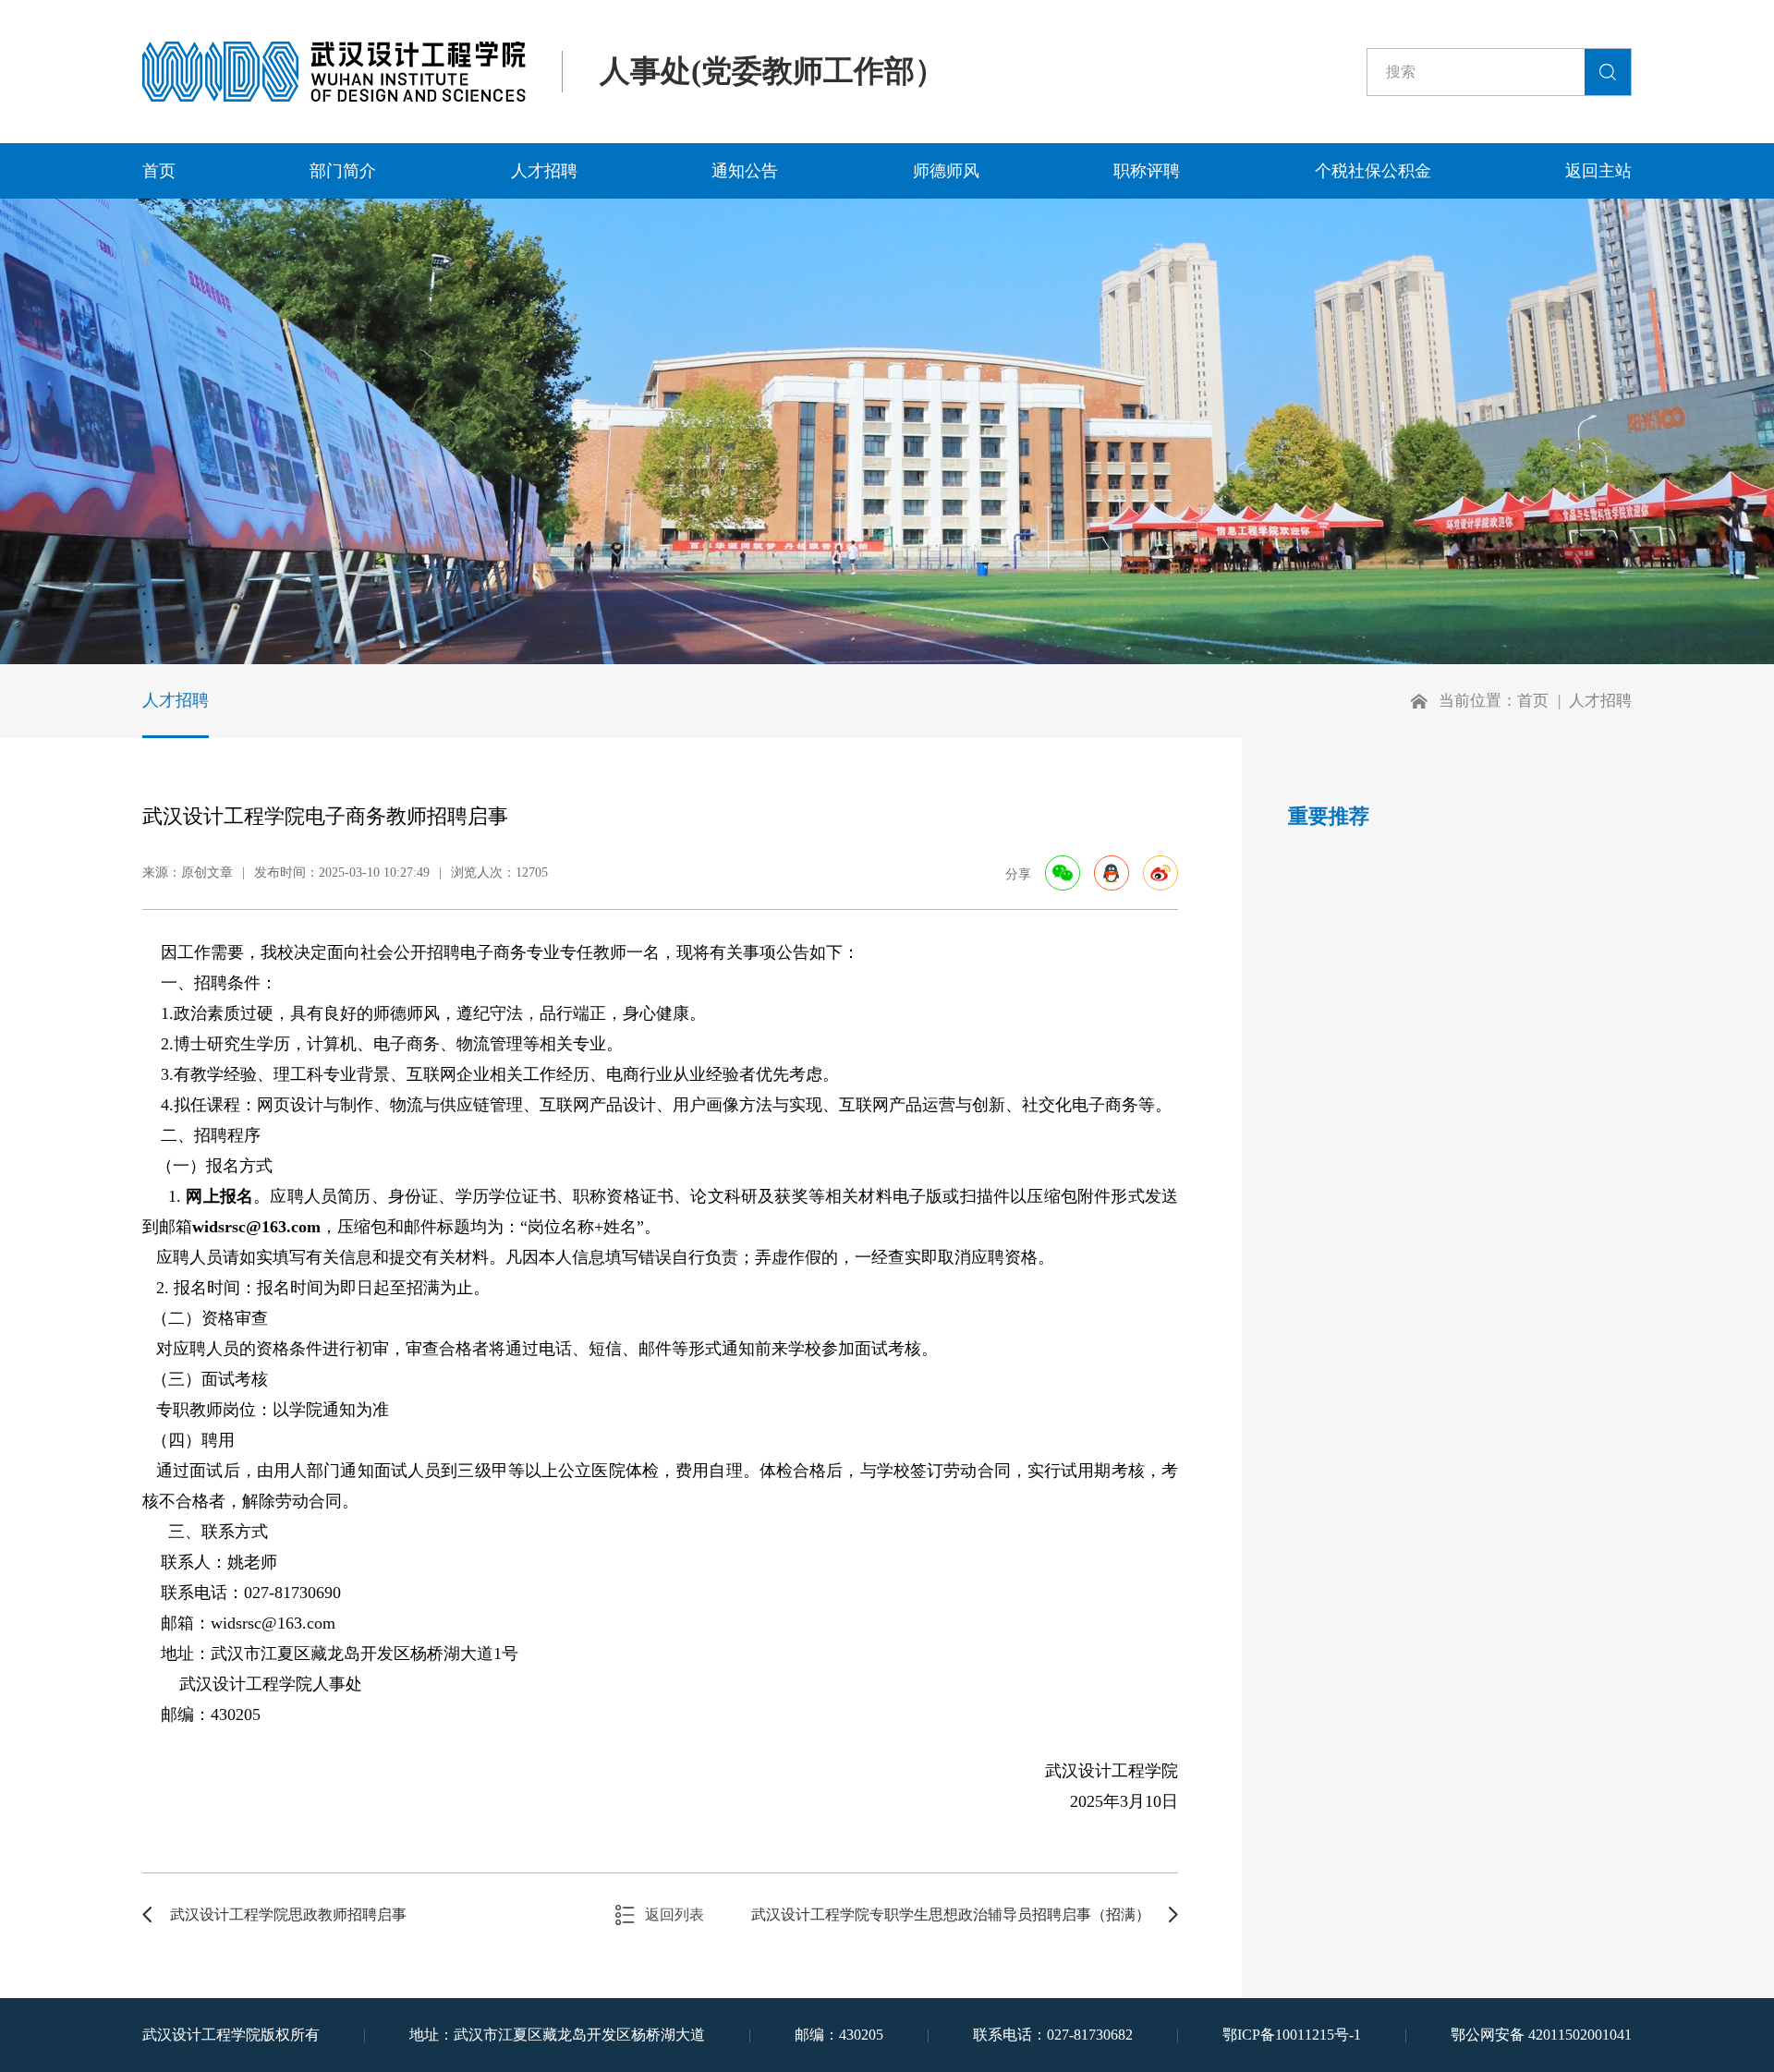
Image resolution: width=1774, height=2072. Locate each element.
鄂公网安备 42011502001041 (1541, 2035)
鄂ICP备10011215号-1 (1292, 2035)
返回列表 (674, 1914)
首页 (159, 171)
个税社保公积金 (1373, 171)
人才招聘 (544, 171)
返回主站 (1598, 171)
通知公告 (745, 171)
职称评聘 (1147, 171)
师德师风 (946, 171)
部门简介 (343, 171)
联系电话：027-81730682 (1053, 2035)
